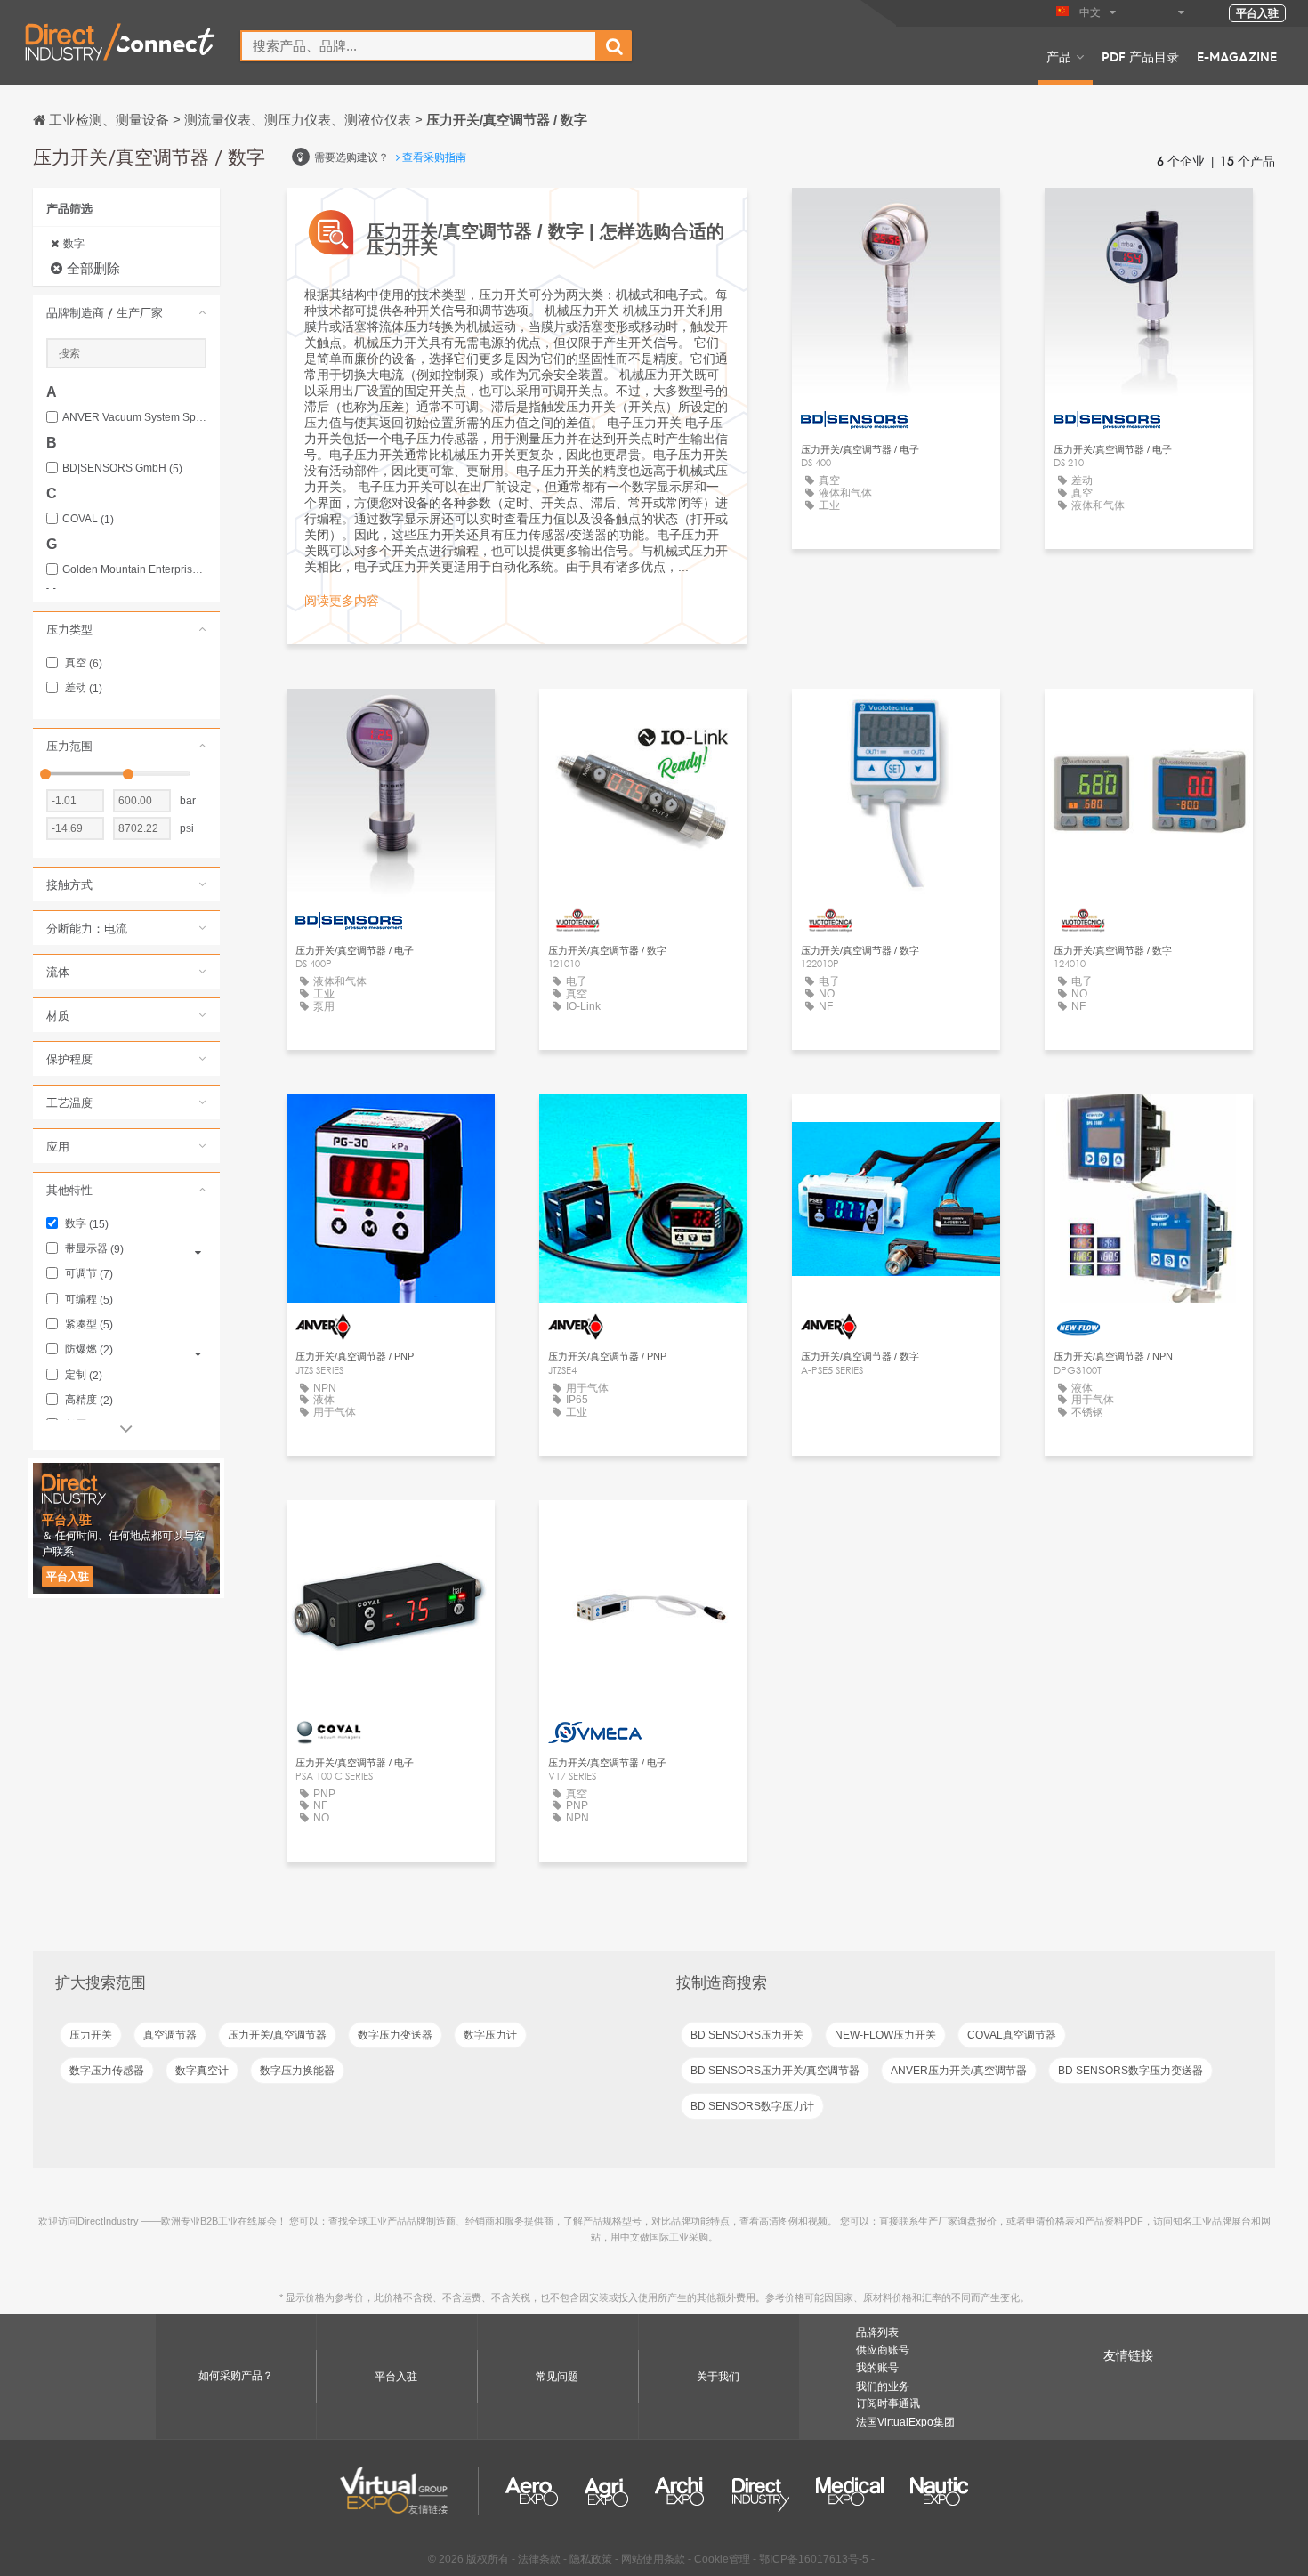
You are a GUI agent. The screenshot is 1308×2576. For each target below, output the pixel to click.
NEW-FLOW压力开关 (885, 2035)
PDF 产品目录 (1140, 56)
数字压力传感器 (107, 2071)
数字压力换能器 (297, 2071)
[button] (126, 312)
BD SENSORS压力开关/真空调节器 (775, 2071)
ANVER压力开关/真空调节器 (959, 2071)
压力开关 (91, 2035)
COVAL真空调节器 (1012, 2035)
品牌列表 (877, 2332)
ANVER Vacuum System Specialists (134, 418)
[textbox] (419, 46)
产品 (1059, 56)
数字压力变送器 (395, 2035)
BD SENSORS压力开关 (747, 2035)
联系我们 (643, 1530)
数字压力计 (490, 2035)
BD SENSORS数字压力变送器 (1130, 2071)
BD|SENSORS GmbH (122, 468)
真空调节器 (170, 2035)
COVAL (88, 519)
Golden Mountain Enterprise (134, 570)
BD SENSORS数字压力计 (752, 2106)
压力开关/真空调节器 (277, 2035)
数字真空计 (202, 2071)
